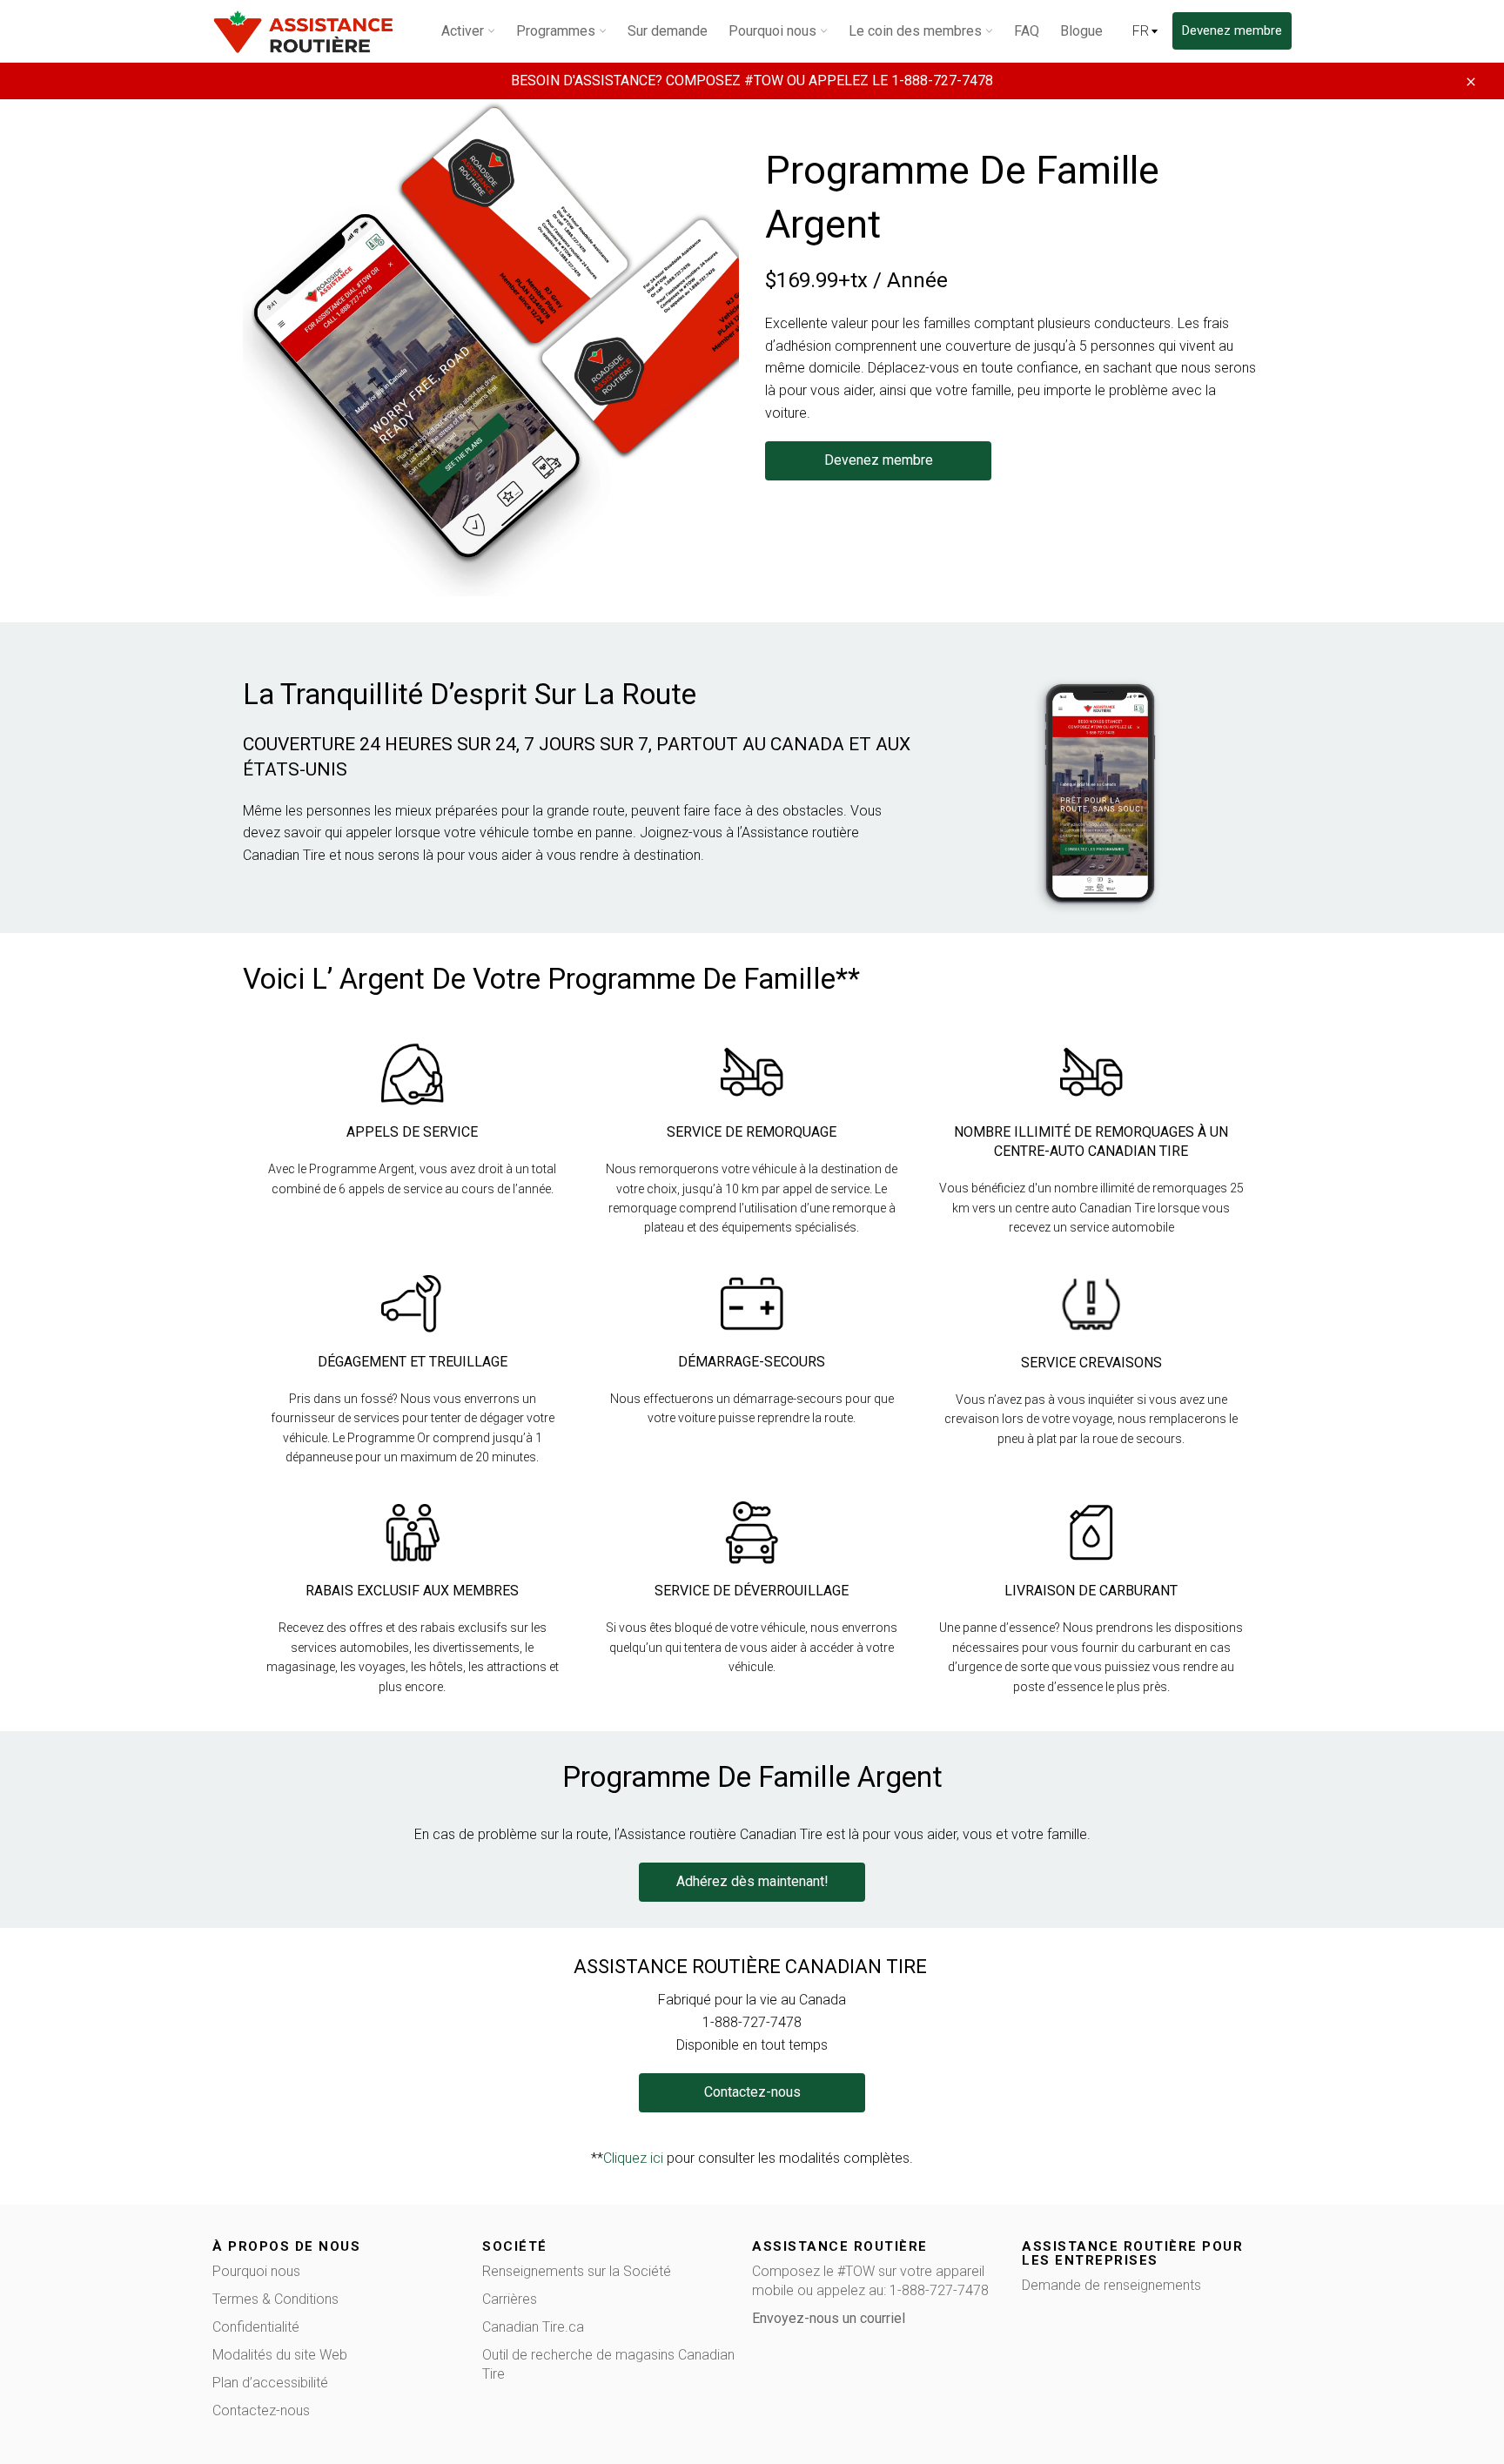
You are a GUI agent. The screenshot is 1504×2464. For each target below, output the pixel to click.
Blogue (1081, 31)
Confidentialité (256, 2327)
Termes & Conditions (275, 2299)
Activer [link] (464, 31)
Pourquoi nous (256, 2271)
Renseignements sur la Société (577, 2271)
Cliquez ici (633, 2158)
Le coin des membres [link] (917, 31)
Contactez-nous (261, 2410)
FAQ (1027, 31)
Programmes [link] (557, 31)
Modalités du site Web (280, 2355)
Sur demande (668, 31)
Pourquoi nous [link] (774, 31)
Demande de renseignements (1111, 2285)
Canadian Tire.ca (533, 2327)
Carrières (510, 2299)
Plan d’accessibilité (270, 2383)
